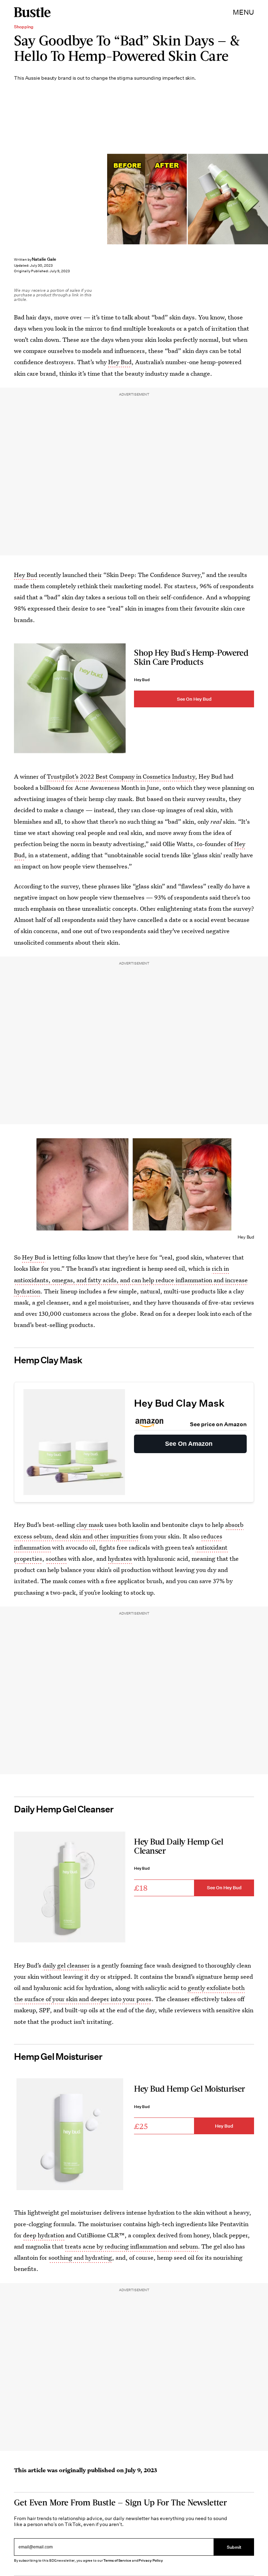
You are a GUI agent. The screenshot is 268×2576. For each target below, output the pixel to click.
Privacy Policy (151, 2560)
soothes (56, 1558)
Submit (234, 2547)
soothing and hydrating (80, 2257)
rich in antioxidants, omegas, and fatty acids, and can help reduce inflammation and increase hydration (131, 1280)
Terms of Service (117, 2560)
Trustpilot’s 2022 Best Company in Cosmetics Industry (121, 776)
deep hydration (44, 2235)
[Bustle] (32, 12)
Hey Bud (120, 362)
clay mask (90, 1525)
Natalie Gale (44, 259)
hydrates (120, 1558)
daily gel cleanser (66, 1965)
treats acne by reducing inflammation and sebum (131, 2246)
